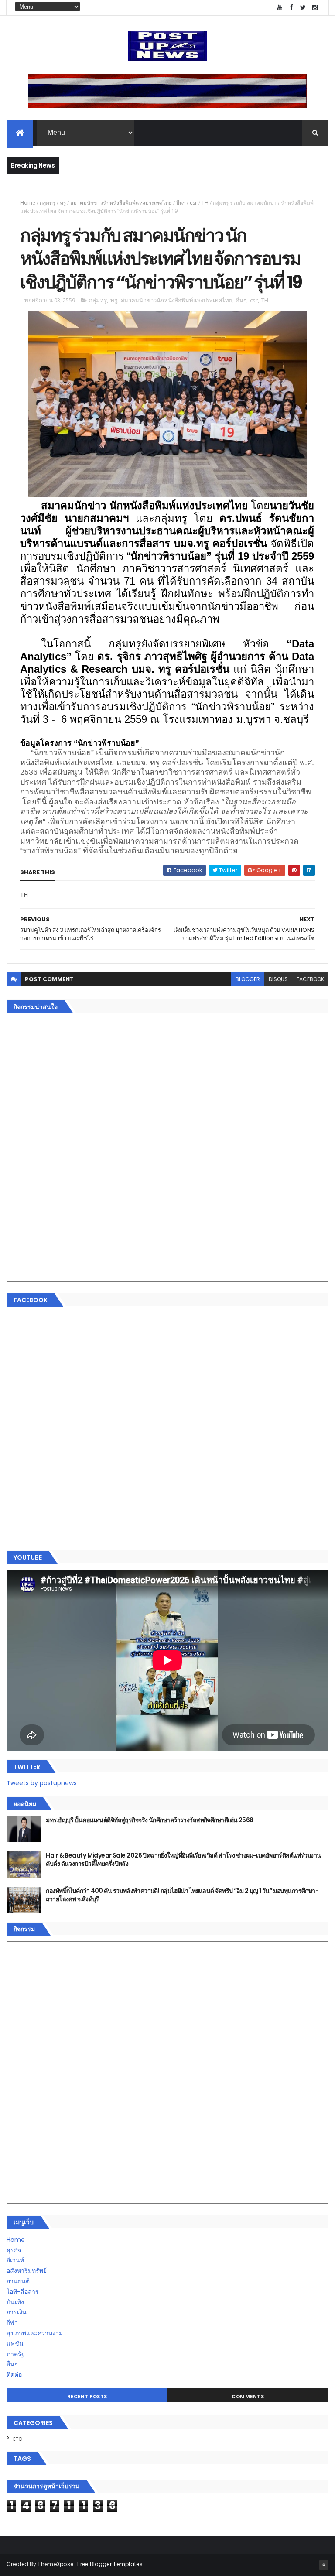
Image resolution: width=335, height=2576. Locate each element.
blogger (248, 979)
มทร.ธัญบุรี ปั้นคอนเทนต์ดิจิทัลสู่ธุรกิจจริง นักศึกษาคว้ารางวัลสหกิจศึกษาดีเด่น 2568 (149, 1820)
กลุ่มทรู (48, 203)
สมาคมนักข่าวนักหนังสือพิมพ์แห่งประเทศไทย (121, 203)
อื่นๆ (181, 203)
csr (193, 203)
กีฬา (12, 2323)
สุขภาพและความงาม (35, 2333)
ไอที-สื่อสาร (23, 2292)
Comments (248, 2396)
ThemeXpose (55, 2564)
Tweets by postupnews (42, 1783)
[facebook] (291, 8)
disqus (278, 979)
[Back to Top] (324, 2565)
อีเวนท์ (15, 2260)
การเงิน (17, 2312)
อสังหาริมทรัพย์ (27, 2271)
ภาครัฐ (16, 2354)
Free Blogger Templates (110, 2564)
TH (205, 203)
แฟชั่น (15, 2343)
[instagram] (315, 8)
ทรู (63, 203)
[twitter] (303, 8)
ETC (18, 2439)
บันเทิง (15, 2302)
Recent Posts (87, 2396)
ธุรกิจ (14, 2250)
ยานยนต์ (18, 2281)
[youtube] (280, 8)
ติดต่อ (14, 2374)
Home (28, 203)
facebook (310, 979)
